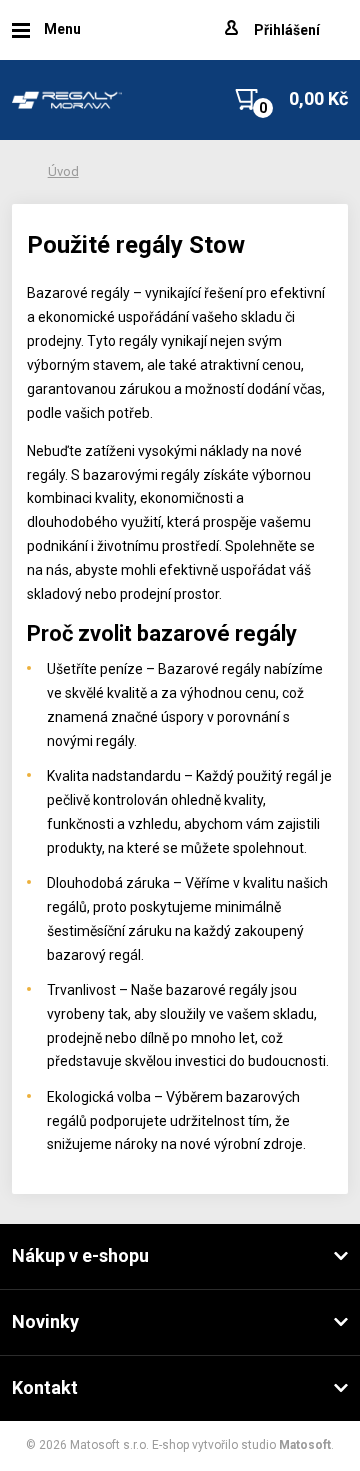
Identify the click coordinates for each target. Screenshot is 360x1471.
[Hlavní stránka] (67, 100)
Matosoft (305, 1445)
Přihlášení (287, 30)
